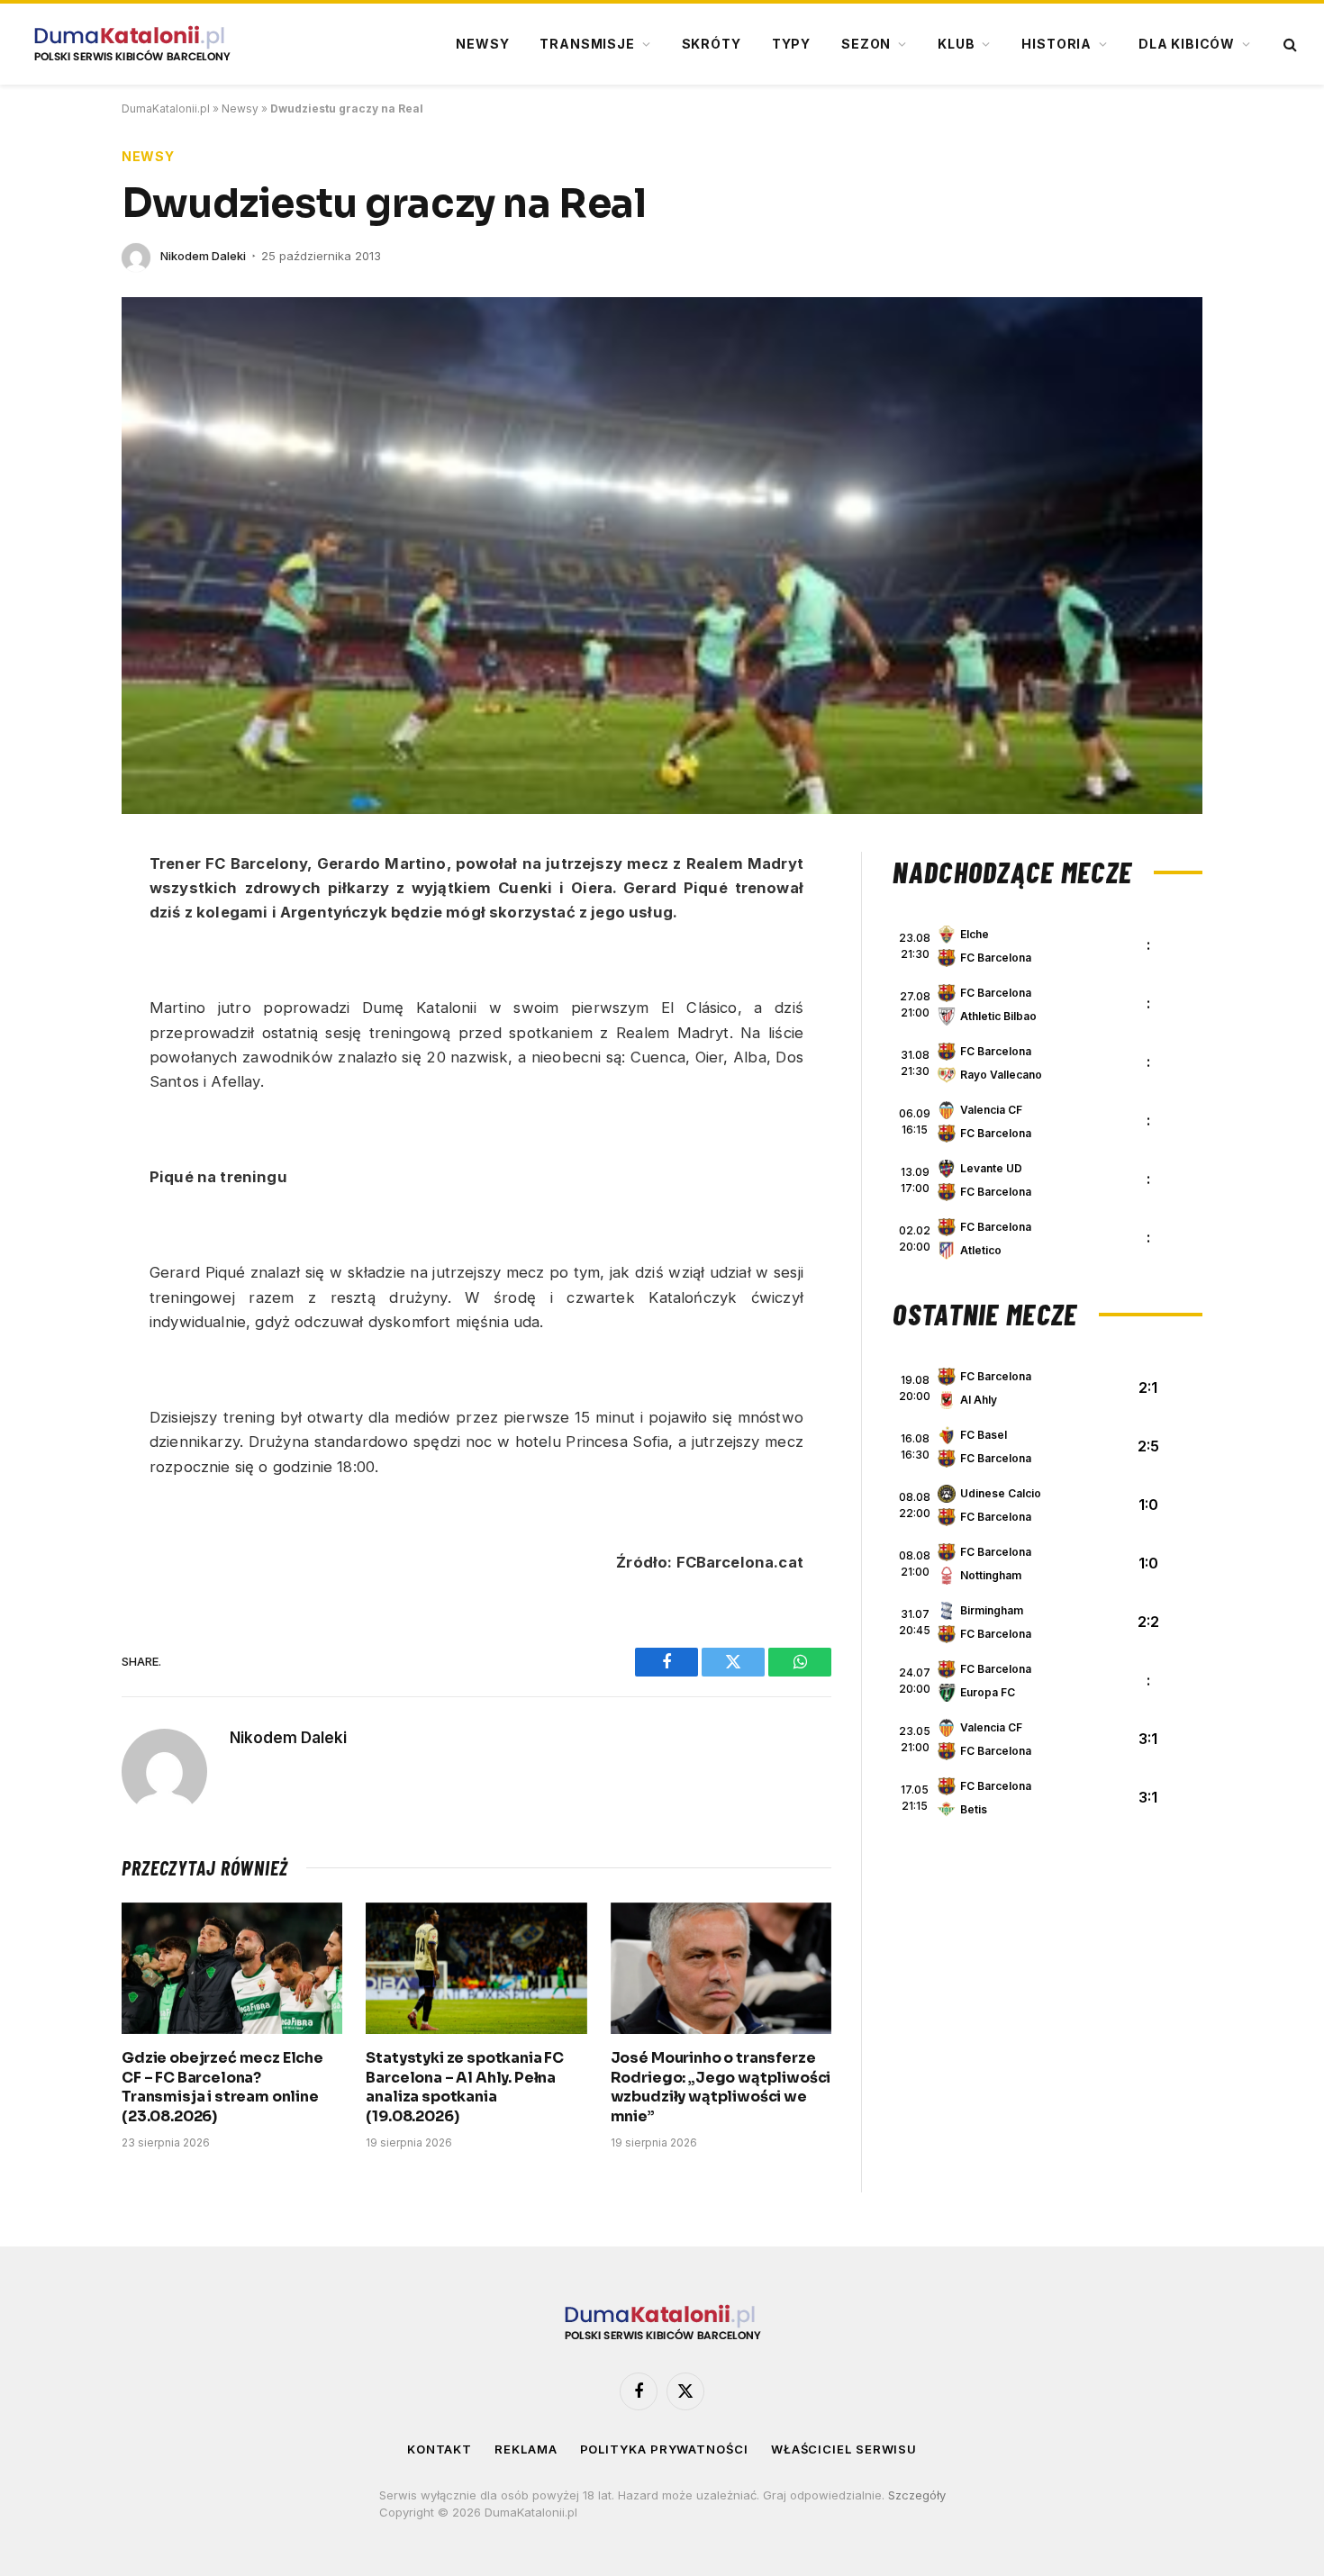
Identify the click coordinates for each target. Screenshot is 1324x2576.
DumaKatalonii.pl (166, 108)
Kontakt (440, 2449)
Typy (791, 44)
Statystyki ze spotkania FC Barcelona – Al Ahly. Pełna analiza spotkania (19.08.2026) (465, 2087)
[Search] (1288, 45)
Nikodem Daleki (203, 256)
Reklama (526, 2449)
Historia (1056, 44)
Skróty (712, 44)
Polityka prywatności (664, 2449)
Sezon (866, 44)
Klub (956, 44)
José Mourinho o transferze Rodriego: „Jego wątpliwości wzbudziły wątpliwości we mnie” (721, 2087)
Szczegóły (917, 2495)
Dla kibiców (1187, 44)
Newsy (482, 44)
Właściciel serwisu (844, 2449)
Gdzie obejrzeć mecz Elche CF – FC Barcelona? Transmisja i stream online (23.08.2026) (222, 2087)
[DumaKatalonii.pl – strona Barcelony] (131, 44)
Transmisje (587, 44)
